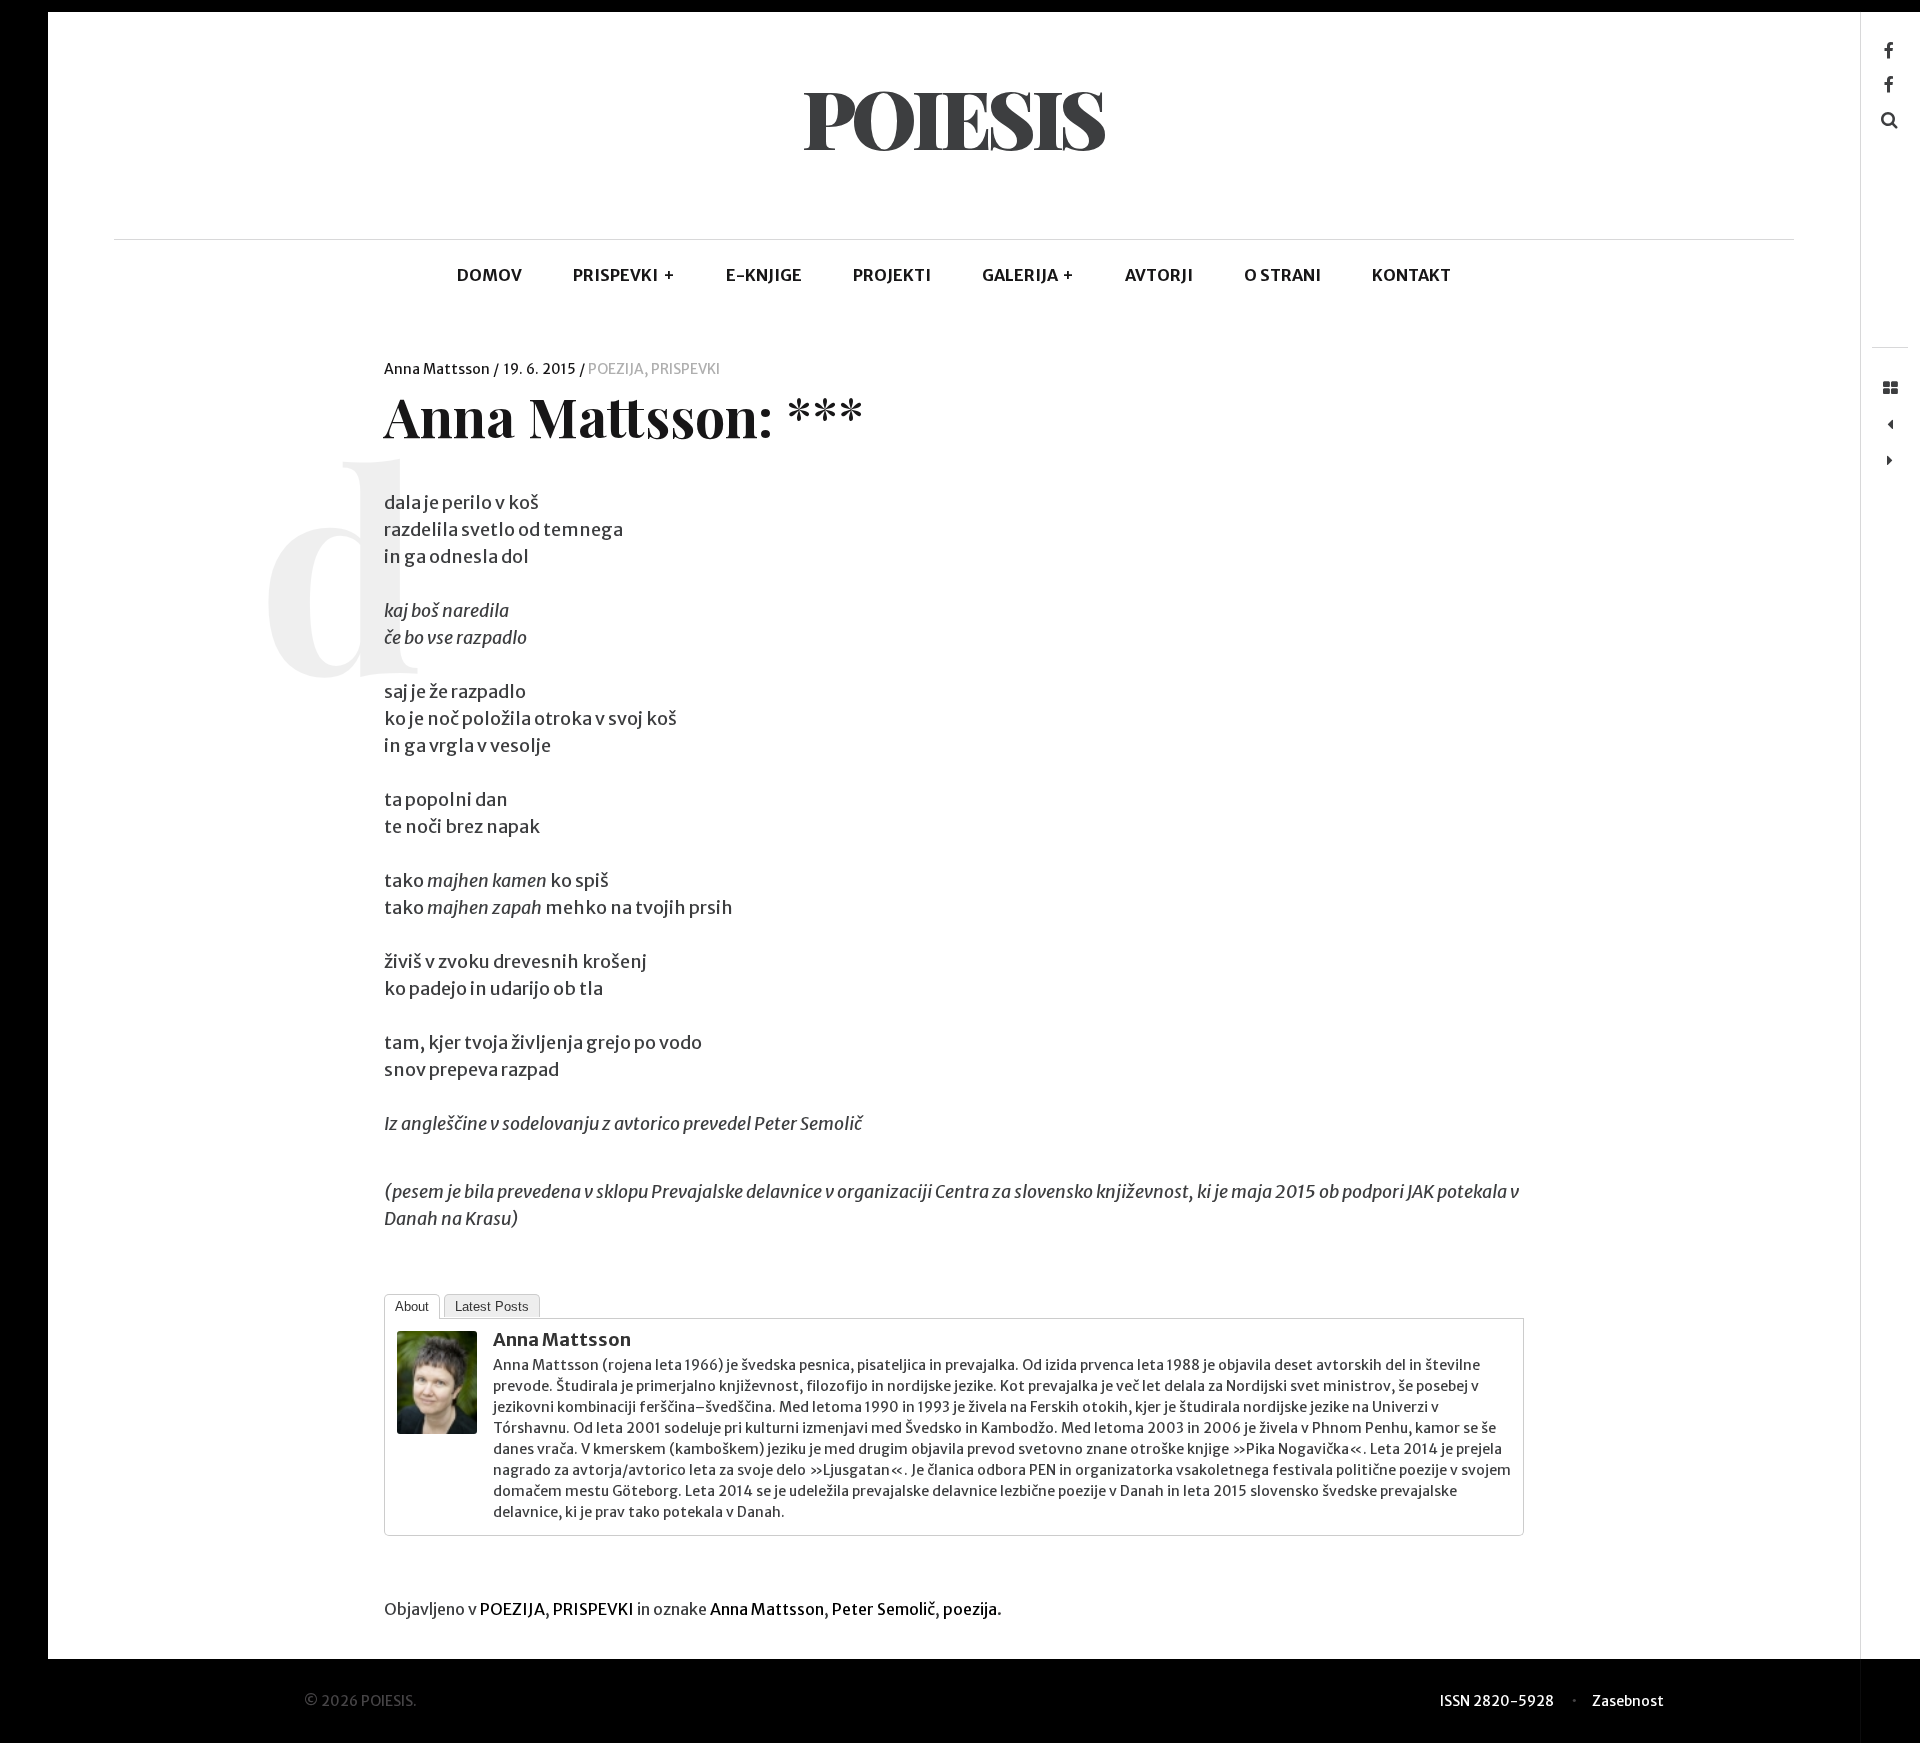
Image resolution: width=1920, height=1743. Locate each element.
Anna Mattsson (438, 369)
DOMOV (489, 275)
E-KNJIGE (764, 275)
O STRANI (1282, 275)
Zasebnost (1628, 1701)
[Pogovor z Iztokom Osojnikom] (1890, 425)
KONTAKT (1411, 275)
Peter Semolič (883, 1609)
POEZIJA (616, 369)
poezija (970, 1609)
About (412, 1306)
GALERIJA (1028, 275)
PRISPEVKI (624, 275)
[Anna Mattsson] (437, 1427)
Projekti (892, 275)
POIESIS (953, 116)
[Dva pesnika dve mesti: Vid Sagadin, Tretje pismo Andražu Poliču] (1890, 461)
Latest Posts (492, 1306)
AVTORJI (1159, 275)
